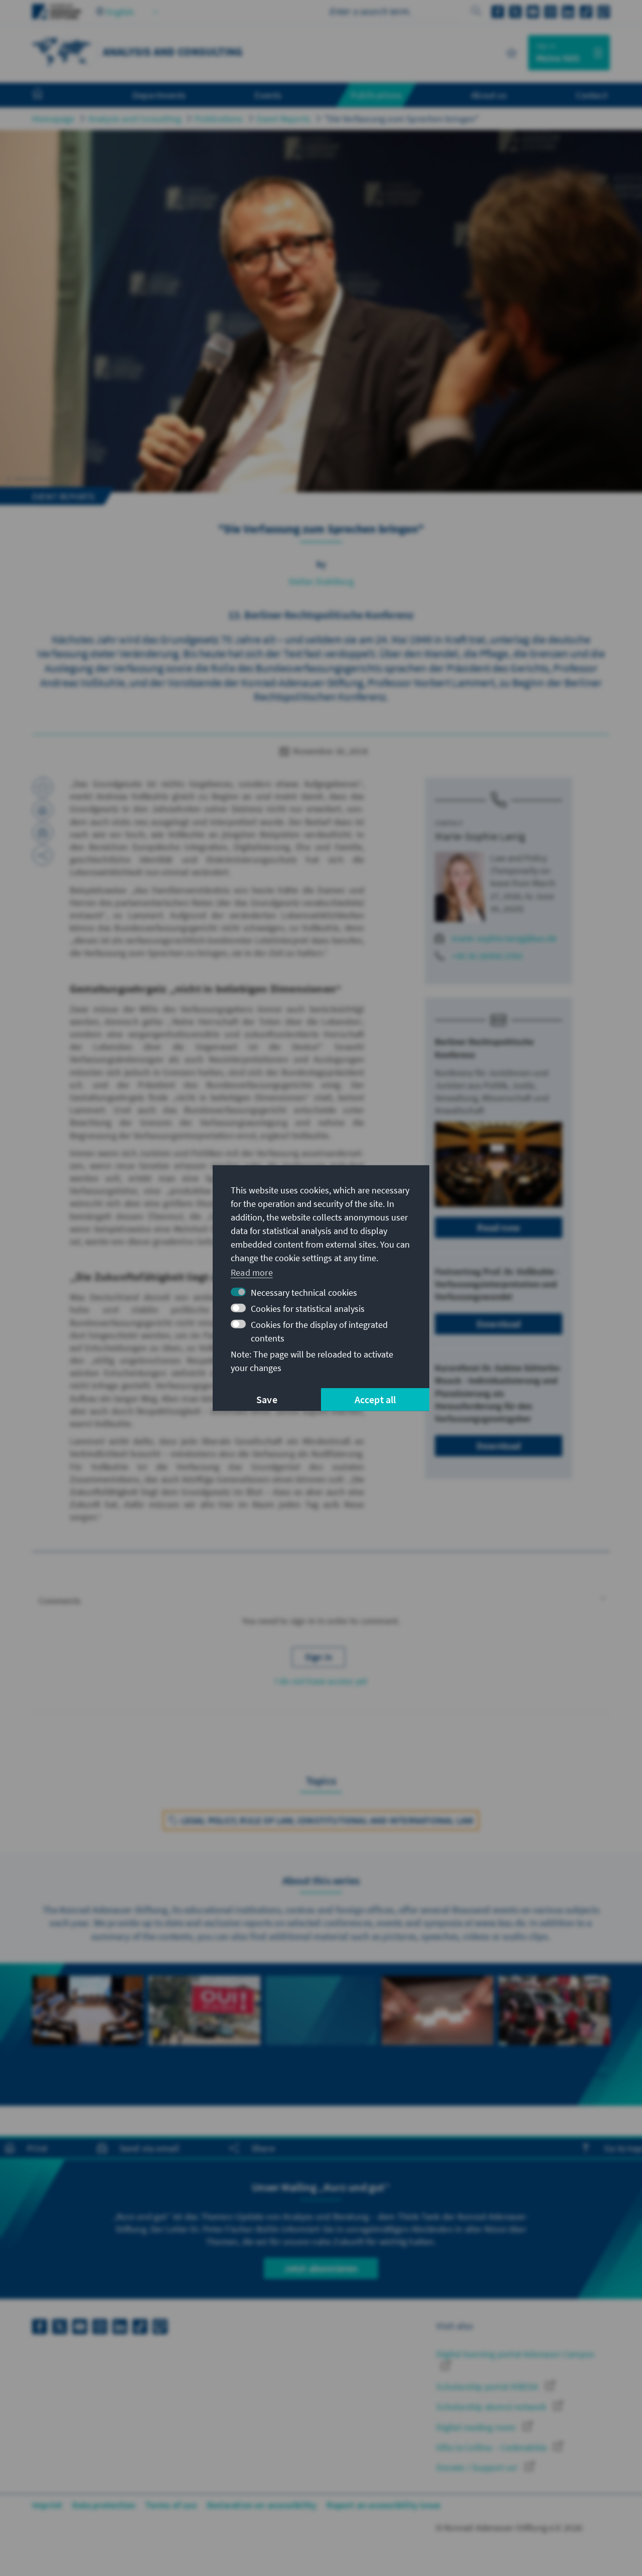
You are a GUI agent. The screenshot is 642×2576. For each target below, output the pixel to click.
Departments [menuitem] (159, 95)
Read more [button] (252, 1272)
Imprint (47, 2505)
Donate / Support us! (478, 2467)
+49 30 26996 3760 (487, 956)
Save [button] (267, 1399)
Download (499, 1324)
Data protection (104, 2505)
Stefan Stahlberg (321, 581)
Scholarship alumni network (492, 2407)
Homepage (53, 119)
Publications (219, 119)
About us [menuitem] (489, 95)
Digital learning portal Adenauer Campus (515, 2354)
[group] (88, 2035)
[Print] (43, 810)
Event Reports (284, 119)
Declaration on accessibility (262, 2505)
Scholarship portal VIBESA (488, 2387)
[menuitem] (48, 95)
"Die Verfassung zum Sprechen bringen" (402, 119)
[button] (321, 1601)
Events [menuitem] (268, 95)
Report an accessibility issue (383, 2505)
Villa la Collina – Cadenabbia (493, 2447)
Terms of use (171, 2505)
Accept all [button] (375, 1399)
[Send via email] (43, 833)
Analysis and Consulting (135, 119)
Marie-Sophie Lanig (480, 836)
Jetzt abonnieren (321, 2268)
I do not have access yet (321, 1681)
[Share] (43, 855)
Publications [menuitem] (376, 95)
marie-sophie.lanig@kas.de (504, 938)
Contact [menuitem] (592, 95)
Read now (499, 1227)
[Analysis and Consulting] (62, 51)
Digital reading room (477, 2427)
